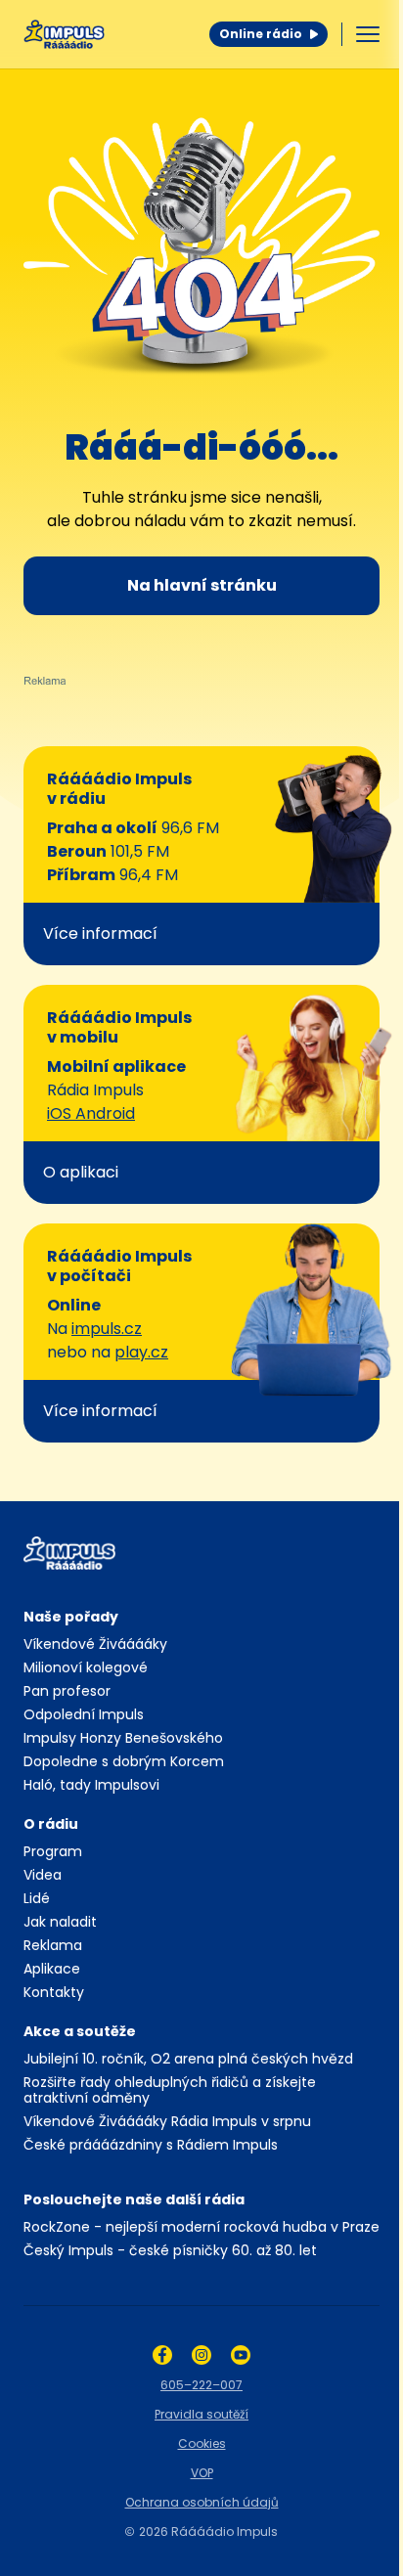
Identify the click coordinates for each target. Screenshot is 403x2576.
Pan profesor (67, 1691)
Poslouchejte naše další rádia (134, 2199)
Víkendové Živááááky (95, 1644)
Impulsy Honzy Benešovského (123, 1738)
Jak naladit (60, 1922)
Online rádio (261, 34)
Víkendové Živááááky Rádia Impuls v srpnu (167, 2121)
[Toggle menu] (368, 34)
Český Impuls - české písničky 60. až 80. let (170, 2250)
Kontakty (54, 1992)
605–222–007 (201, 2385)
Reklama (53, 1945)
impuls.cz (107, 1329)
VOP (202, 2473)
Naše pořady (71, 1617)
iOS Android (91, 1113)
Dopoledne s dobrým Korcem (124, 1761)
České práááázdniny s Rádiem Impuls (151, 2145)
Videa (43, 1875)
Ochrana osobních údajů (202, 2502)
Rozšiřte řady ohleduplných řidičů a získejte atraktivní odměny (170, 2090)
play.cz (141, 1352)
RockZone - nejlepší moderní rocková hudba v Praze (201, 2227)
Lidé (37, 1898)
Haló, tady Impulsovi (91, 1785)
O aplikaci (81, 1172)
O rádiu (51, 1824)
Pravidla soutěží (201, 2414)
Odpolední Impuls (84, 1714)
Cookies (202, 2443)
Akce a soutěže (80, 2031)
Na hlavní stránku (202, 585)
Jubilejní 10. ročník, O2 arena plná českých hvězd (188, 2059)
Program (53, 1851)
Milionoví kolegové (86, 1667)
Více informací (100, 933)
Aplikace (52, 1969)
